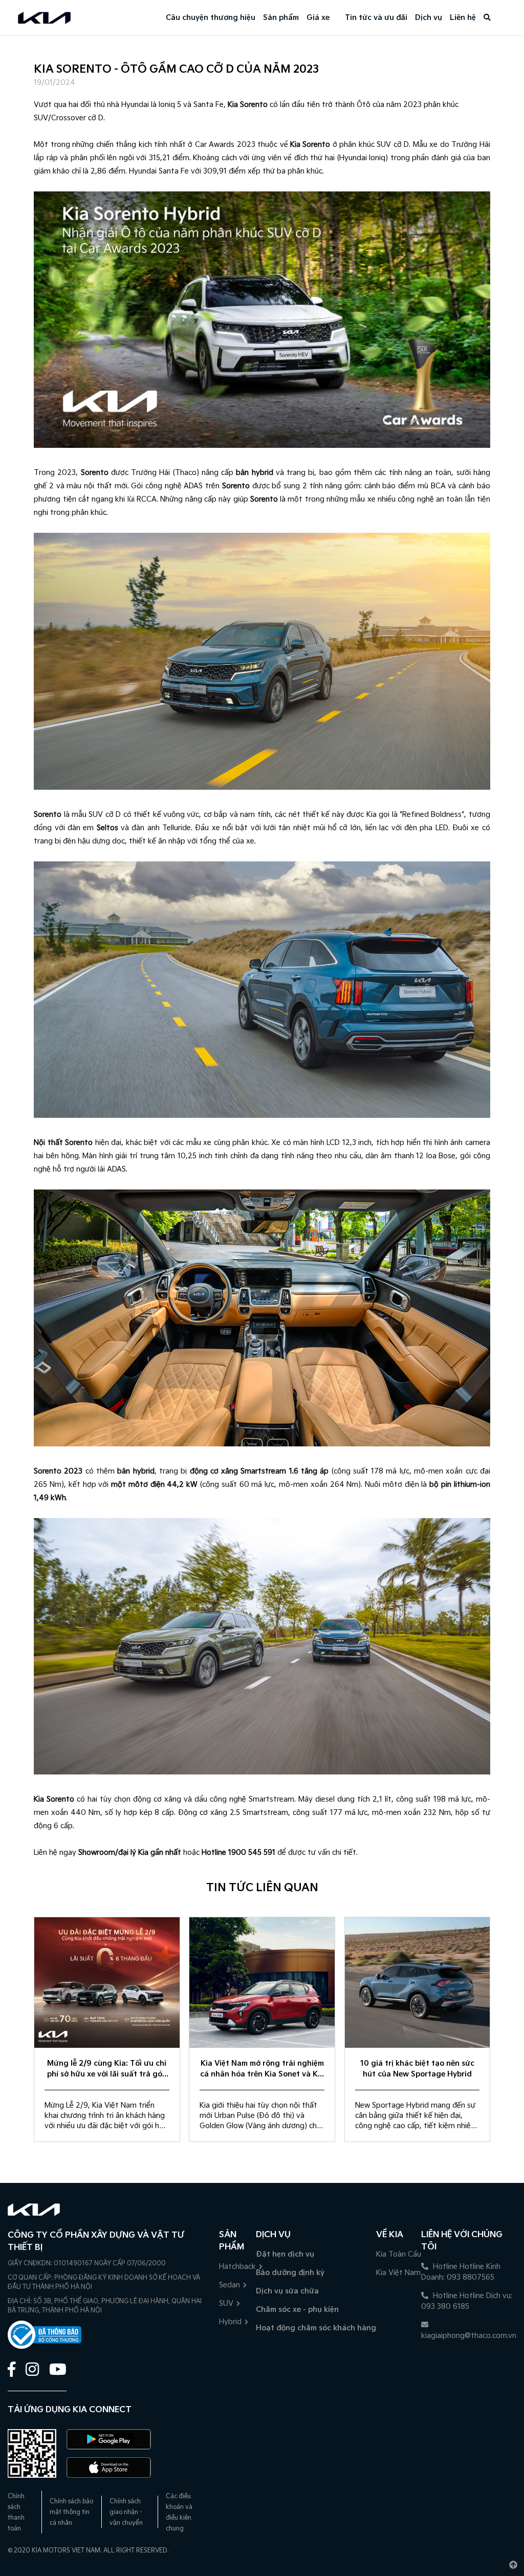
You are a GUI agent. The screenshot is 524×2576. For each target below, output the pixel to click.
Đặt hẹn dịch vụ (285, 2254)
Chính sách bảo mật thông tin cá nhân (71, 2512)
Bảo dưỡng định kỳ (290, 2273)
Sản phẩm (281, 18)
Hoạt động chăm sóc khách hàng (316, 2328)
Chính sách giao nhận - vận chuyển (126, 2512)
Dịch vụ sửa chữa (287, 2291)
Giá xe (318, 18)
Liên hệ (463, 18)
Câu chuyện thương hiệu (211, 18)
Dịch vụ (429, 18)
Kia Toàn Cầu (399, 2254)
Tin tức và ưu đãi (376, 18)
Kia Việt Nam (398, 2273)
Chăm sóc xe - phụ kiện (297, 2310)
